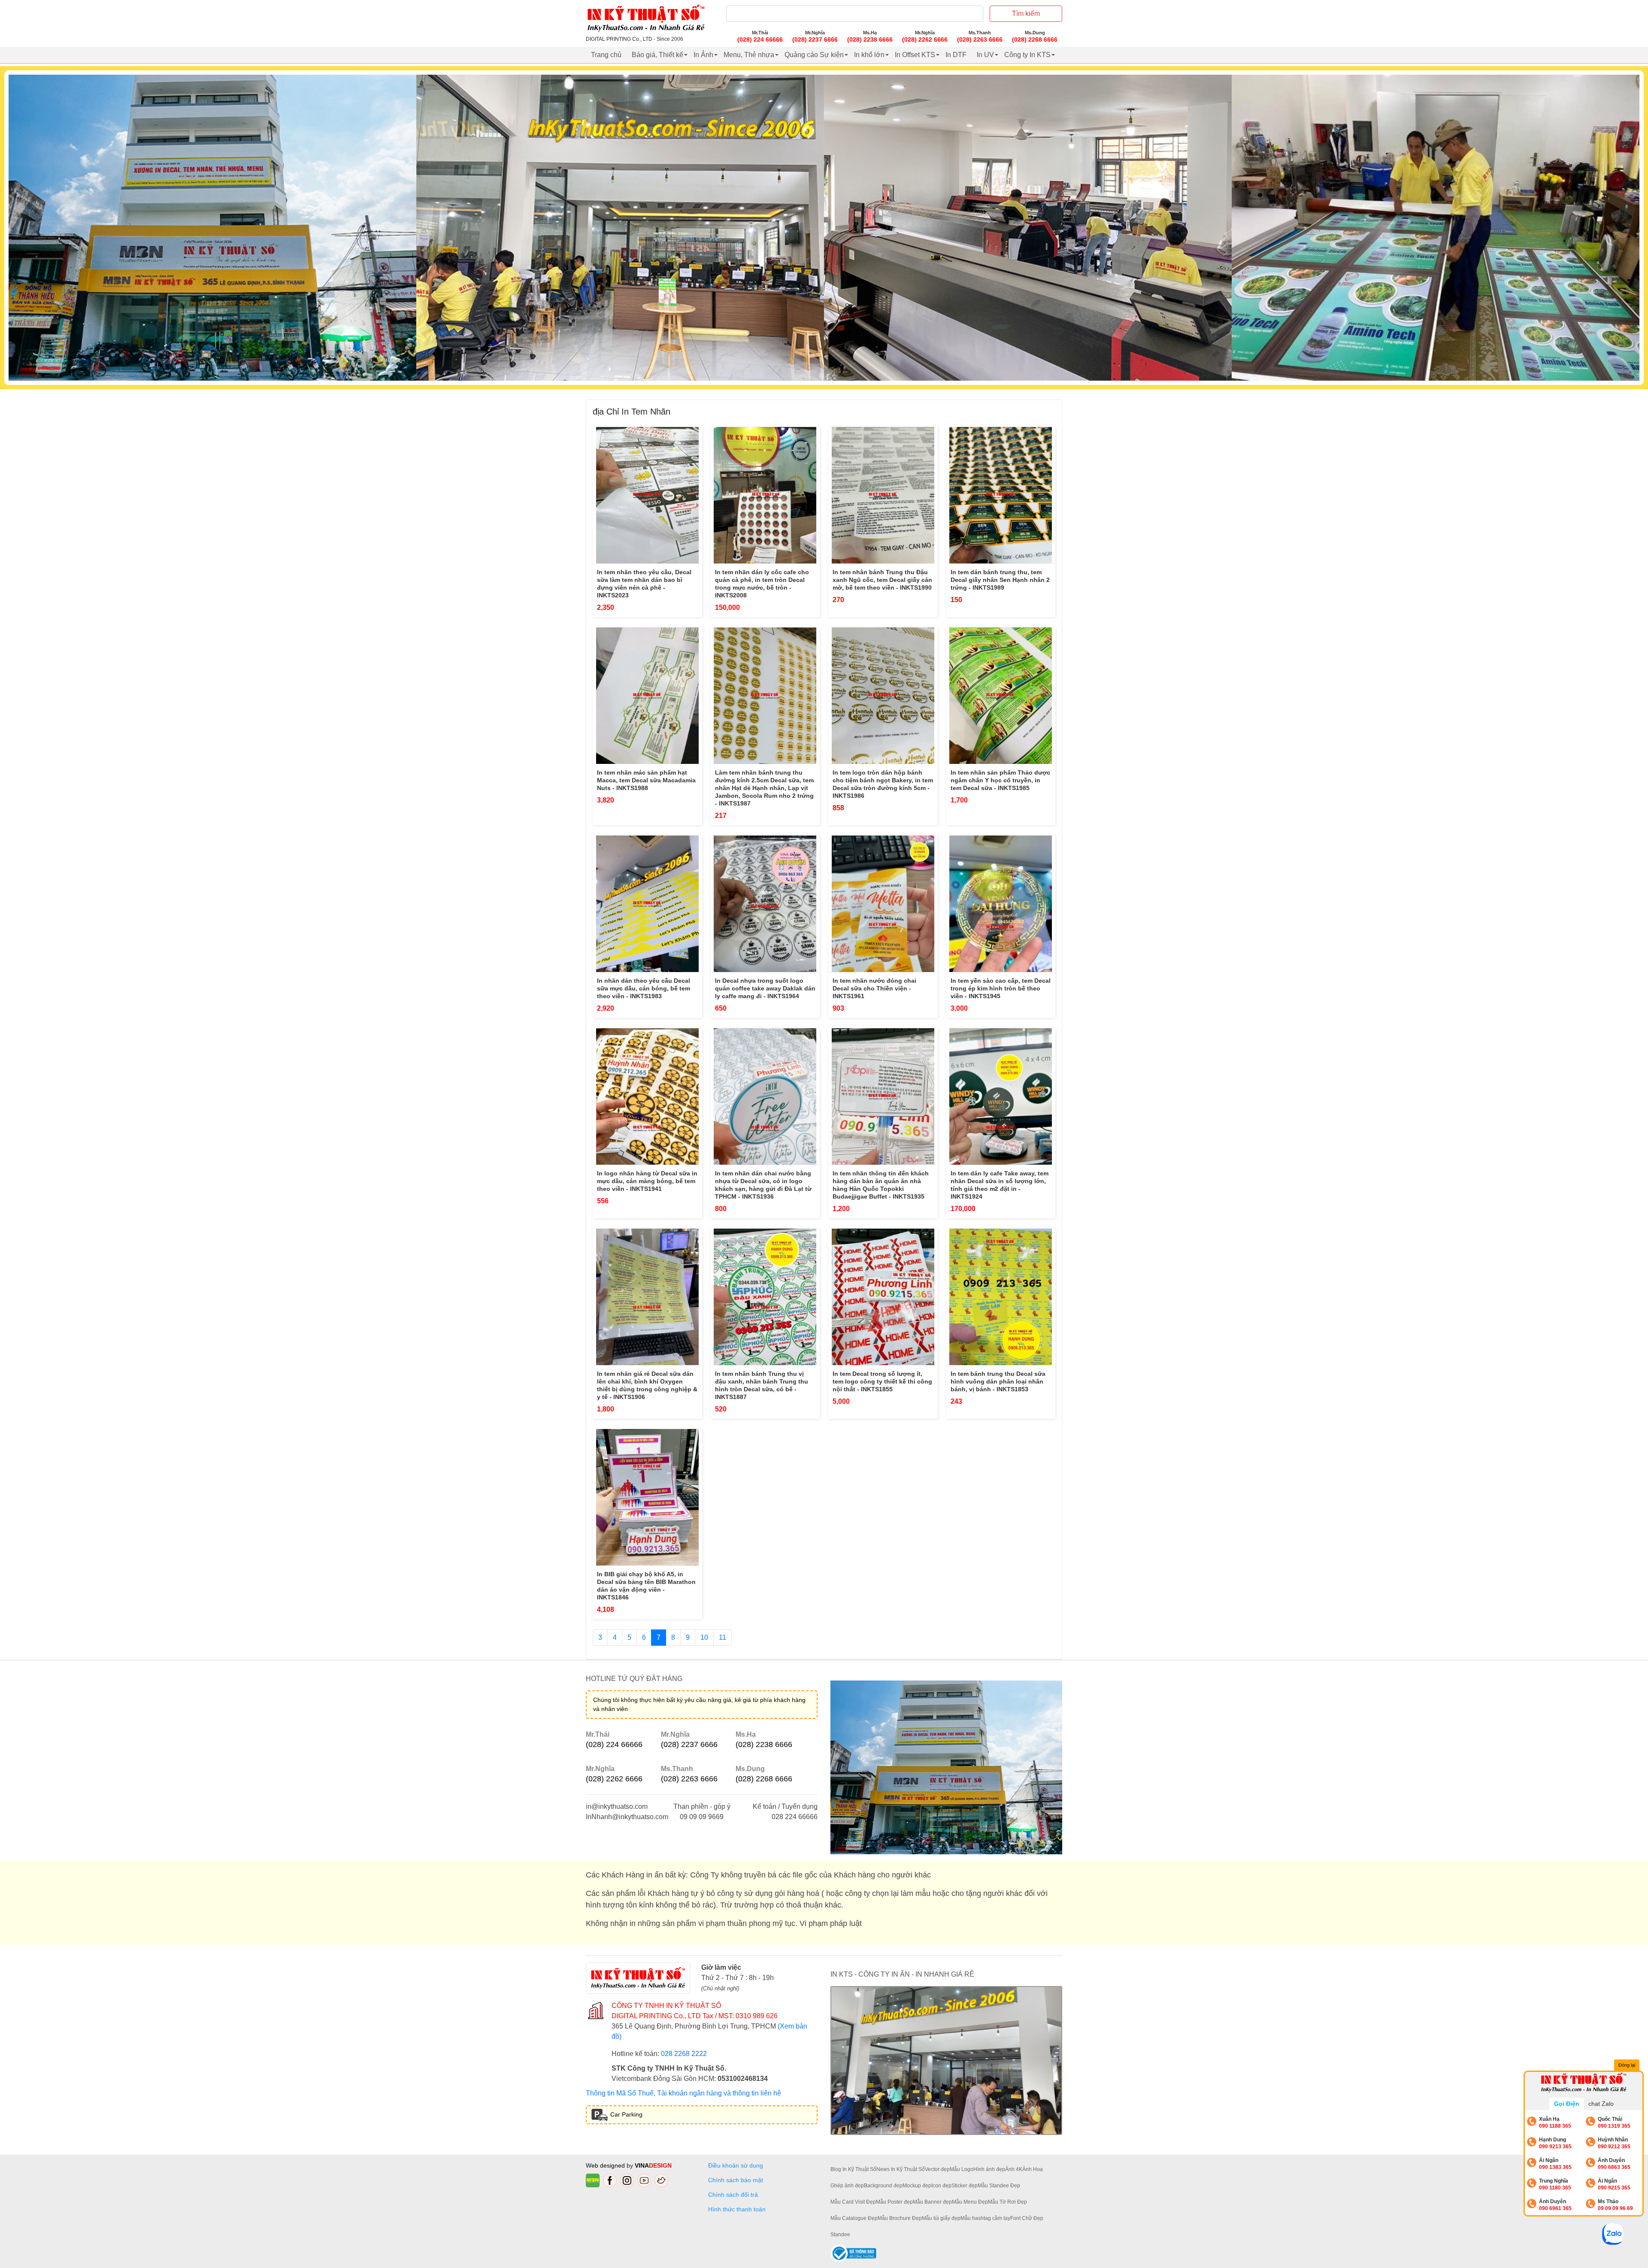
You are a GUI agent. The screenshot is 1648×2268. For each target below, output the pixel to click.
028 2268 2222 (684, 2054)
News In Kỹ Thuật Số (901, 2169)
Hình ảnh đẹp (989, 2169)
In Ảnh (703, 55)
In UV (985, 55)
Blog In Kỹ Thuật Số (853, 2169)
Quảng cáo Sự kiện (814, 55)
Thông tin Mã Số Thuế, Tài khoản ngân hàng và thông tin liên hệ (683, 2093)
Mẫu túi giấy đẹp (941, 2218)
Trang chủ (606, 55)
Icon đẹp (941, 2186)
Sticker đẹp (965, 2186)
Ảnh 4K (1014, 2169)
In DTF (956, 55)
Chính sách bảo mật (736, 2180)
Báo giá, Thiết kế (657, 55)
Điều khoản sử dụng (736, 2165)
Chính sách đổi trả (735, 2195)
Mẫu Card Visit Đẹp (853, 2202)
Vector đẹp (937, 2169)
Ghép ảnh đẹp (847, 2186)
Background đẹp (883, 2186)
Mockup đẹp (917, 2186)
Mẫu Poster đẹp (894, 2202)
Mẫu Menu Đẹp (970, 2202)
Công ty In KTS (1027, 55)
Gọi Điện (1567, 2104)
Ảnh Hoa (1033, 2169)
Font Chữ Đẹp (1027, 2218)
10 (704, 1637)
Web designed (606, 2165)
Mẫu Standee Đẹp (999, 2186)
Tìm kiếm (1026, 14)
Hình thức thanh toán (737, 2209)
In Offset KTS (915, 55)
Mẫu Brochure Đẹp (900, 2218)
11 (723, 1637)
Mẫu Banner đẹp (932, 2202)
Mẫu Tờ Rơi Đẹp (1007, 2202)
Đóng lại (1627, 2065)
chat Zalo (1601, 2104)
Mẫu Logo (962, 2169)
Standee (840, 2235)
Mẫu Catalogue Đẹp (854, 2218)
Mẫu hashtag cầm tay (985, 2218)
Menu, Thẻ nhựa (749, 55)
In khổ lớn (869, 55)
